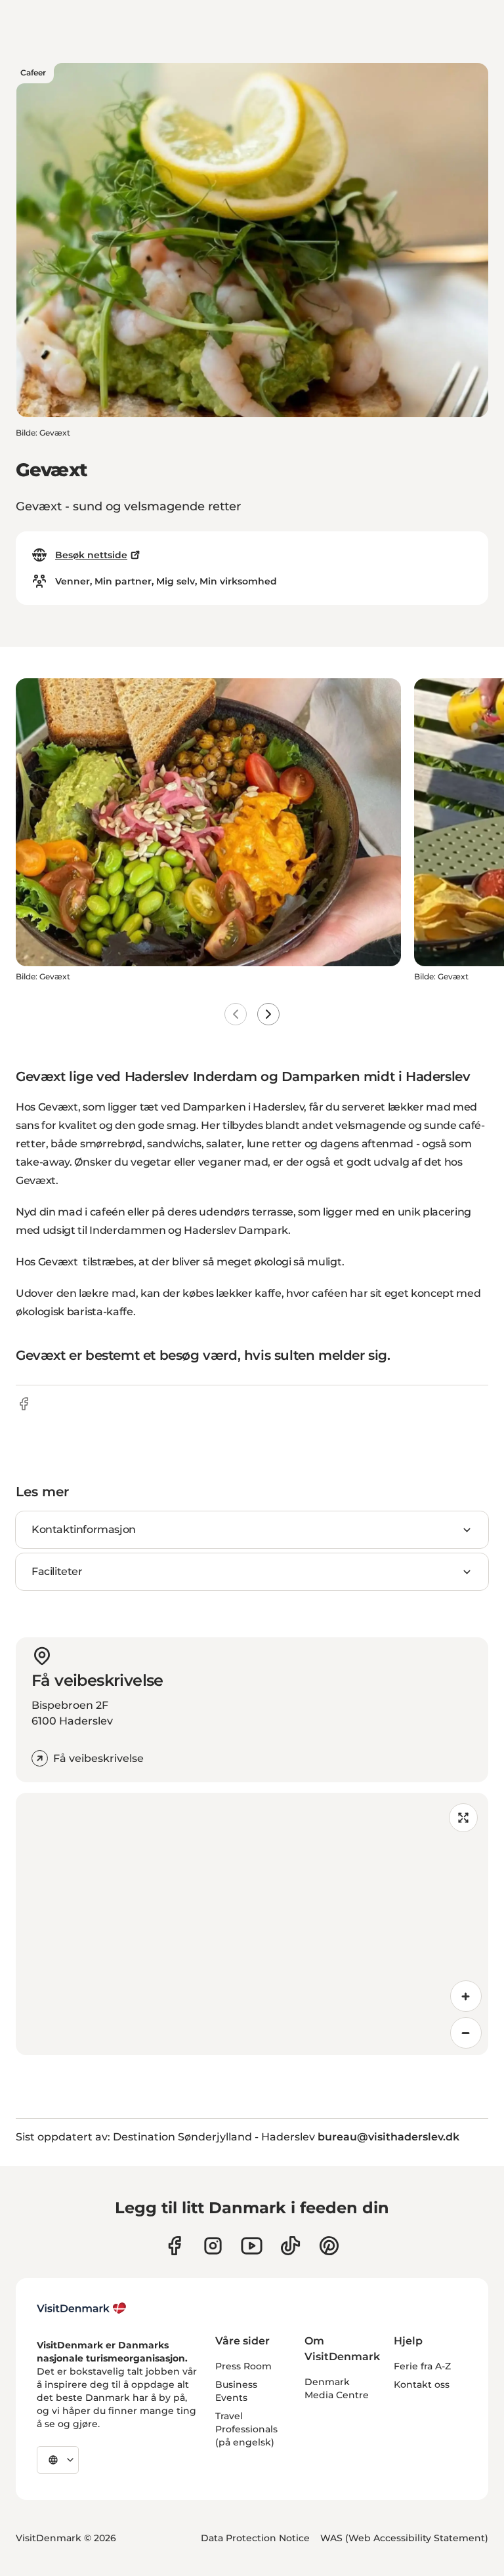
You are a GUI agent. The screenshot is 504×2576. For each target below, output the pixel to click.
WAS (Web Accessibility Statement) (404, 2538)
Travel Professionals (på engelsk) (246, 2429)
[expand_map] (463, 1818)
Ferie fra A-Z (422, 2366)
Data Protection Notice (255, 2538)
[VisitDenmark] (82, 2308)
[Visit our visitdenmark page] (252, 2246)
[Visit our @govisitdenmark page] (290, 2246)
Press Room (243, 2366)
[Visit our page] (213, 2246)
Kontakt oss (422, 2384)
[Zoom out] (466, 2033)
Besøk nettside (91, 555)
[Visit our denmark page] (174, 2246)
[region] (252, 1924)
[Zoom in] (466, 1996)
